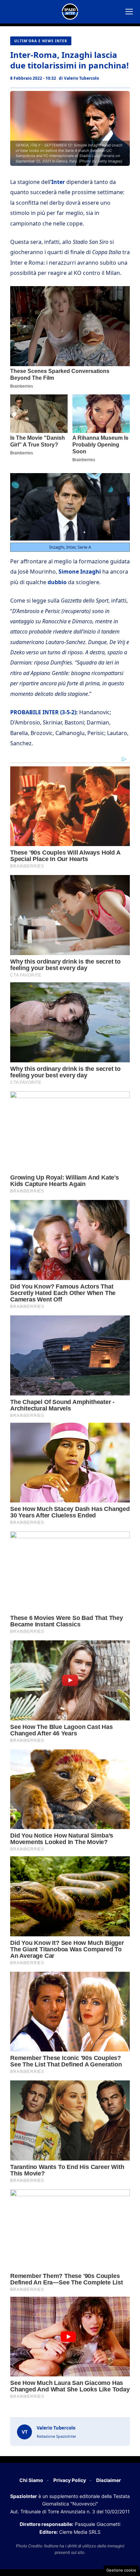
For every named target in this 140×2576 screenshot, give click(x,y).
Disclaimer (109, 2480)
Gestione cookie (121, 2570)
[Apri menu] (129, 12)
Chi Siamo (31, 2480)
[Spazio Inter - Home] (70, 12)
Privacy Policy (70, 2480)
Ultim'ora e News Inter (41, 41)
